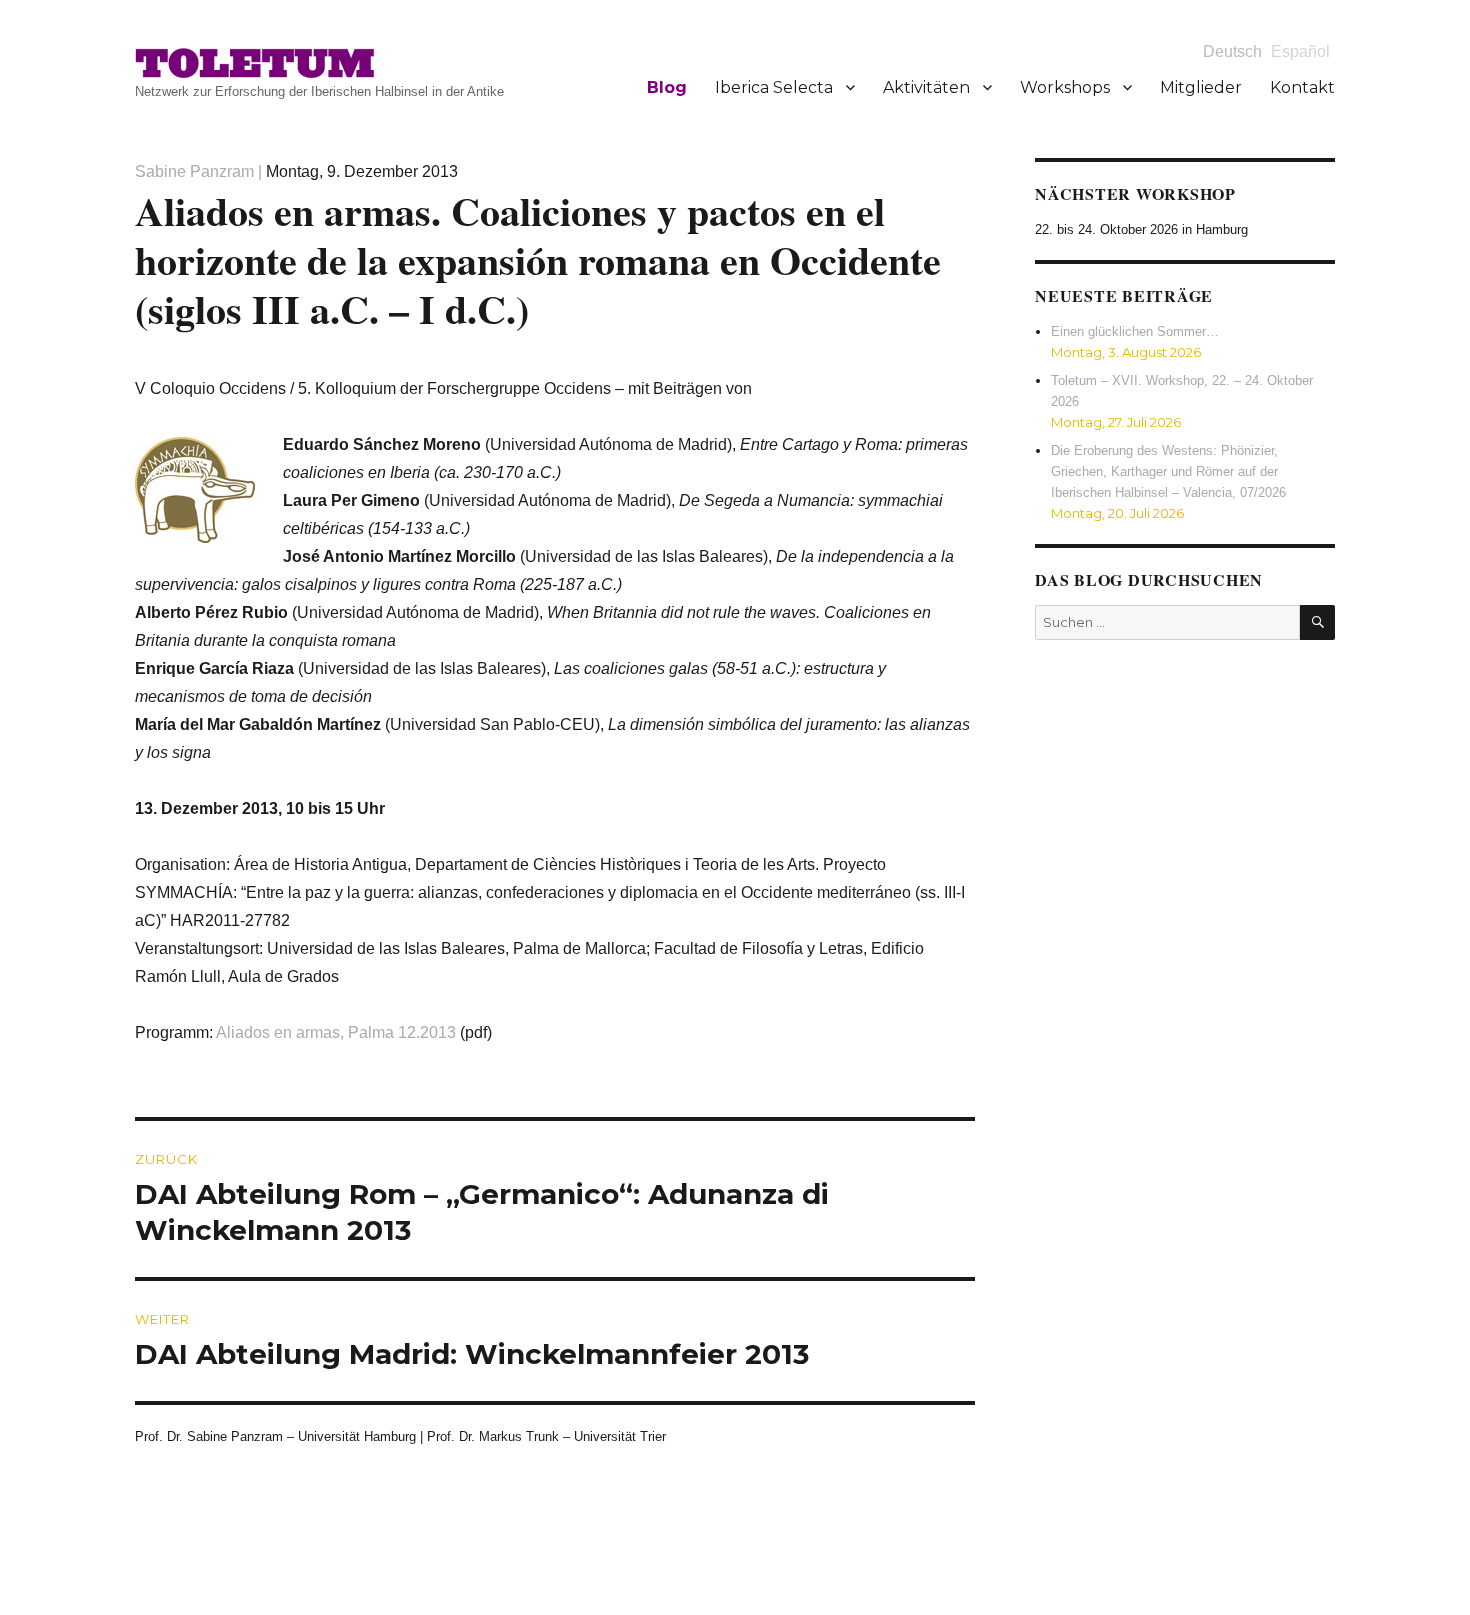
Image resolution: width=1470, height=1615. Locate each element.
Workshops (1065, 87)
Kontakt (1302, 87)
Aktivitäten (926, 87)
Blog (667, 87)
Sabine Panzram (194, 171)
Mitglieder (1201, 87)
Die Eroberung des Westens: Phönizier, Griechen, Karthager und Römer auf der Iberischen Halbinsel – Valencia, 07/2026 (1168, 471)
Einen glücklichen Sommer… (1135, 331)
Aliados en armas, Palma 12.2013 (336, 1032)
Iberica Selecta (774, 87)
